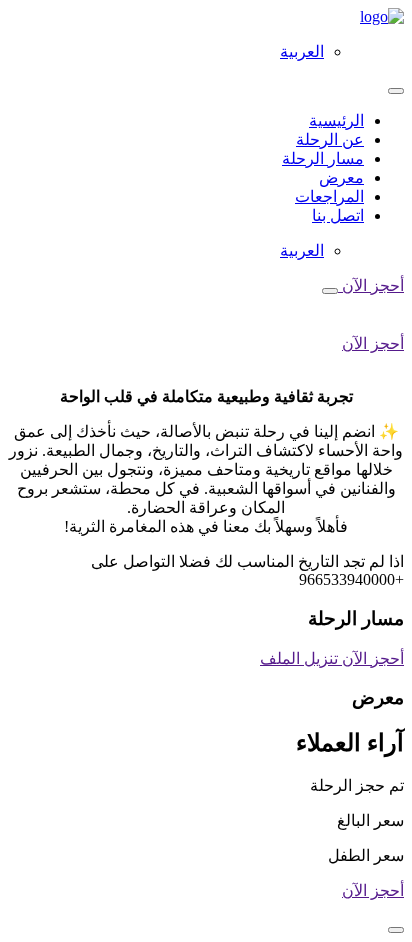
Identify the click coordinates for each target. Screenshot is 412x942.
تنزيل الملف (299, 658)
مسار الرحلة (323, 158)
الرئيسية (336, 120)
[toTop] (396, 930)
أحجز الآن (371, 285)
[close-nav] (396, 91)
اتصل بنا (338, 215)
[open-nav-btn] (330, 291)
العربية (302, 51)
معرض (341, 177)
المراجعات (329, 196)
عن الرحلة (330, 139)
